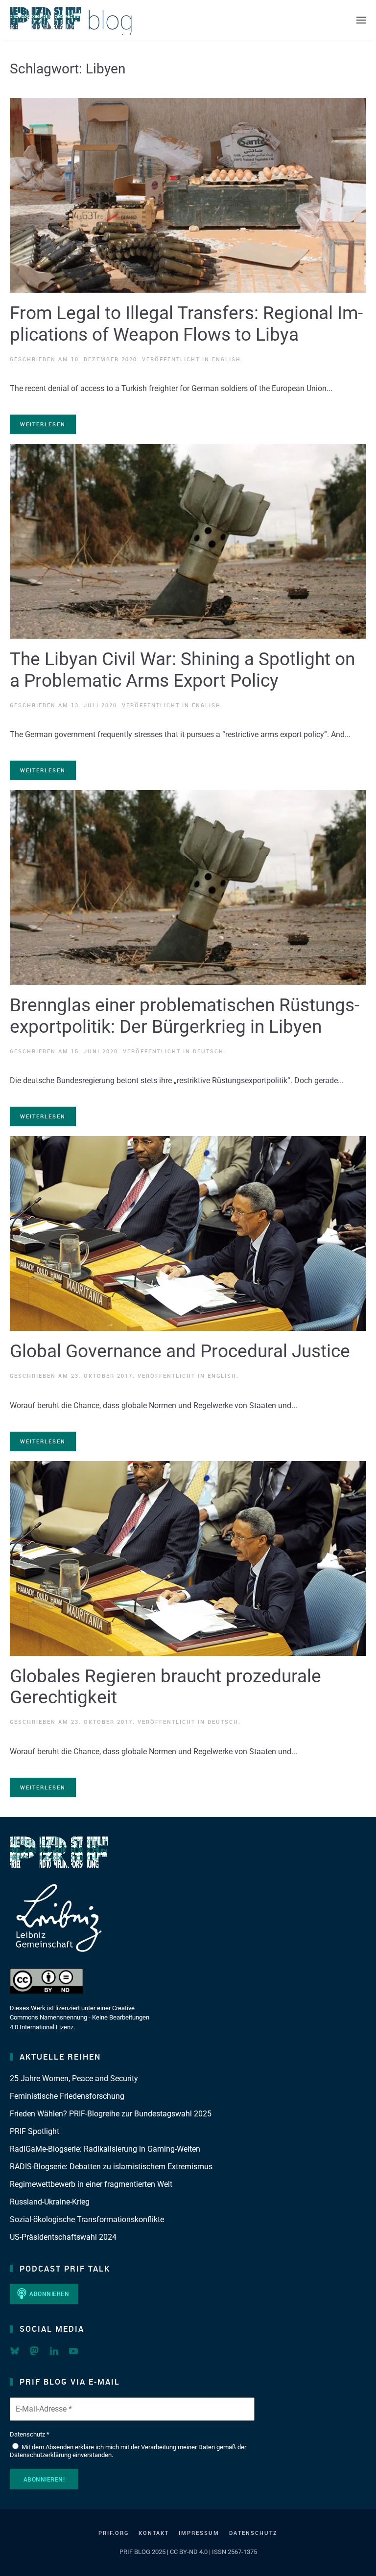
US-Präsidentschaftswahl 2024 (63, 2237)
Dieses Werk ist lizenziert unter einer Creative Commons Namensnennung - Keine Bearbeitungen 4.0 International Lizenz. (80, 2018)
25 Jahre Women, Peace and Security (74, 2078)
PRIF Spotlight (35, 2131)
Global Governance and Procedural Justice (180, 1351)
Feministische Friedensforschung (67, 2096)
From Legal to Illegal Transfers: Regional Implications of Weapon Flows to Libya (186, 324)
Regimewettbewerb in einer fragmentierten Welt (91, 2184)
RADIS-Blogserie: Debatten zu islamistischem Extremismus (111, 2167)
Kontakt (154, 2533)
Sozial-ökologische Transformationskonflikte (87, 2219)
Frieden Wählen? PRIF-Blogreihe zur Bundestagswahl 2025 (111, 2114)
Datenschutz (253, 2533)
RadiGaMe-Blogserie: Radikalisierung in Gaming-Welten (105, 2149)
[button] (361, 20)
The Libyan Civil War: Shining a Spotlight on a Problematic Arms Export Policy (182, 670)
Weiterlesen (43, 424)
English (226, 359)
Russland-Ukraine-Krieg (50, 2202)
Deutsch (208, 1051)
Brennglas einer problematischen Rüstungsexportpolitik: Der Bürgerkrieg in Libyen (185, 1016)
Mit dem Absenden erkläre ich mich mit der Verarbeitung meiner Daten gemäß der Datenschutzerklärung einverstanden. (128, 2451)
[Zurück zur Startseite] (71, 20)
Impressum (199, 2533)
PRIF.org (114, 2533)
